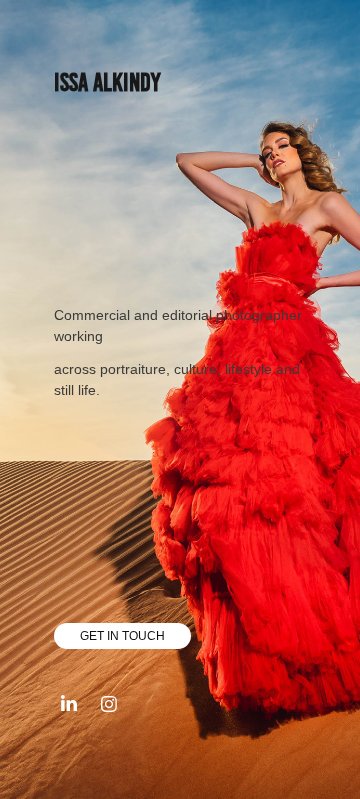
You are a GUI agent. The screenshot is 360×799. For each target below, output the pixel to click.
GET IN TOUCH (122, 636)
